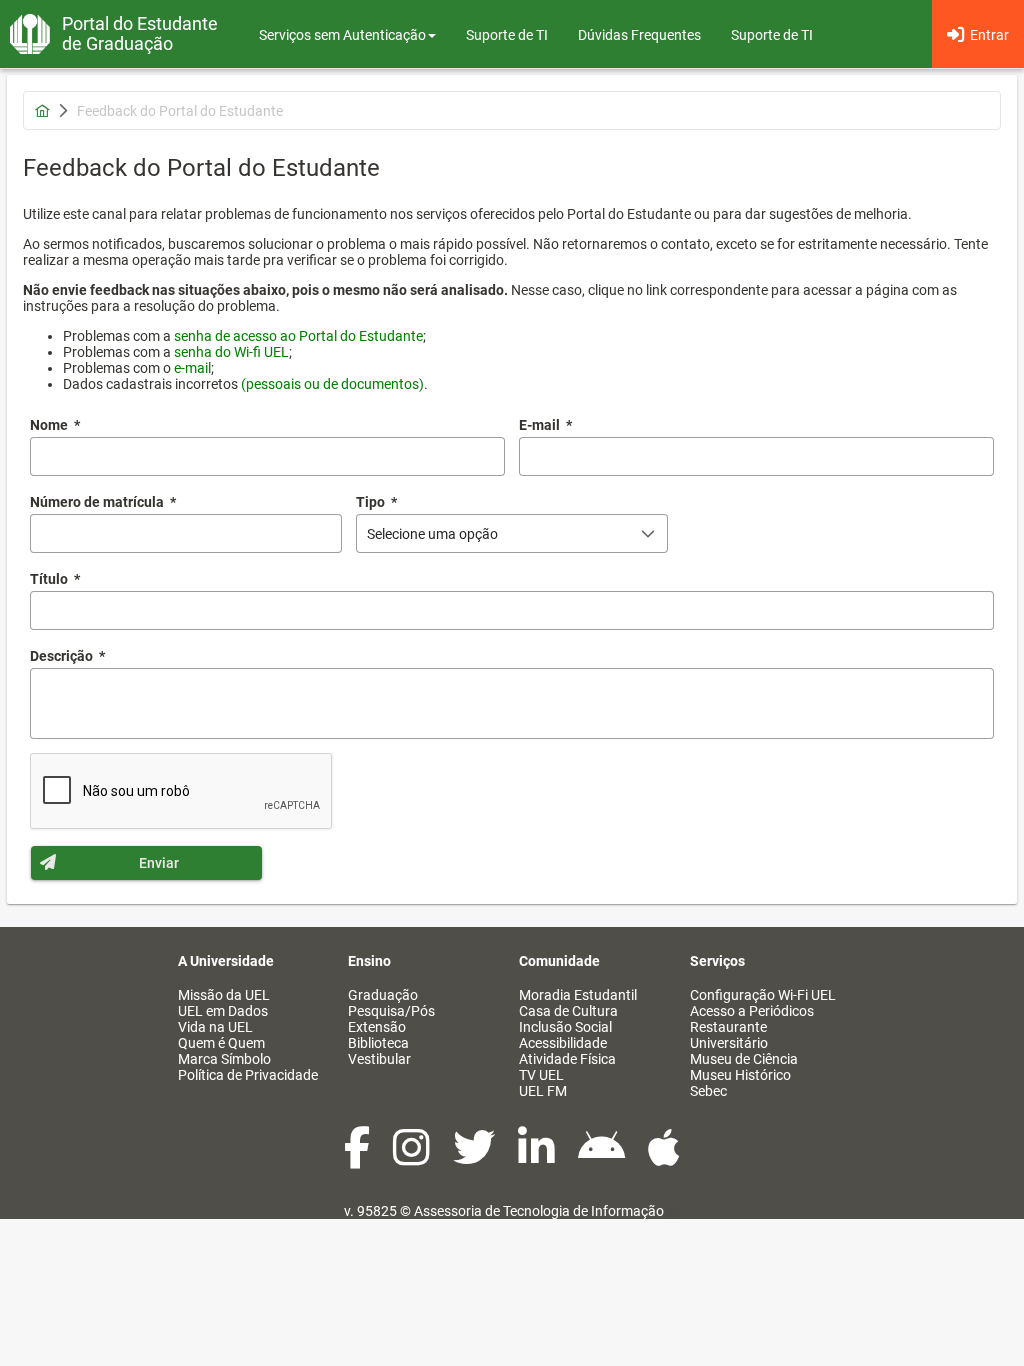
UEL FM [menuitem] (543, 1091)
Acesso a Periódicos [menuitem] (752, 1011)
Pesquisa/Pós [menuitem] (391, 1011)
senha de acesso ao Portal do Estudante (298, 336)
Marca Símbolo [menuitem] (224, 1059)
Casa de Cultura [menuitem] (568, 1011)
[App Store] (664, 1158)
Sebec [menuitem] (708, 1091)
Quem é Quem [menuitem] (221, 1043)
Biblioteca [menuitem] (378, 1043)
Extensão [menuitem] (377, 1027)
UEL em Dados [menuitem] (223, 1011)
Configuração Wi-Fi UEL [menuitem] (763, 995)
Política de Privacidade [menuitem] (248, 1075)
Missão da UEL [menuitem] (224, 995)
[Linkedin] (538, 1158)
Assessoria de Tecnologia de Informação (539, 1211)
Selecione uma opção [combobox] (432, 534)
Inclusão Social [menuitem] (565, 1027)
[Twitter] (475, 1158)
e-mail (192, 368)
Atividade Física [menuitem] (567, 1059)
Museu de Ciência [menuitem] (744, 1059)
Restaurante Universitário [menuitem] (729, 1035)
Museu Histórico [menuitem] (740, 1075)
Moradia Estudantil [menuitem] (578, 995)
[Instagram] (413, 1158)
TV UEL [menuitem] (541, 1075)
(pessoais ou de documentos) (332, 384)
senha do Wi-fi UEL (231, 352)
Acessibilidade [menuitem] (563, 1043)
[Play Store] (603, 1158)
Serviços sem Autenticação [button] (342, 35)
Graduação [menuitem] (383, 995)
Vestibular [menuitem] (379, 1059)
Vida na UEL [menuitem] (215, 1027)
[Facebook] (358, 1158)
